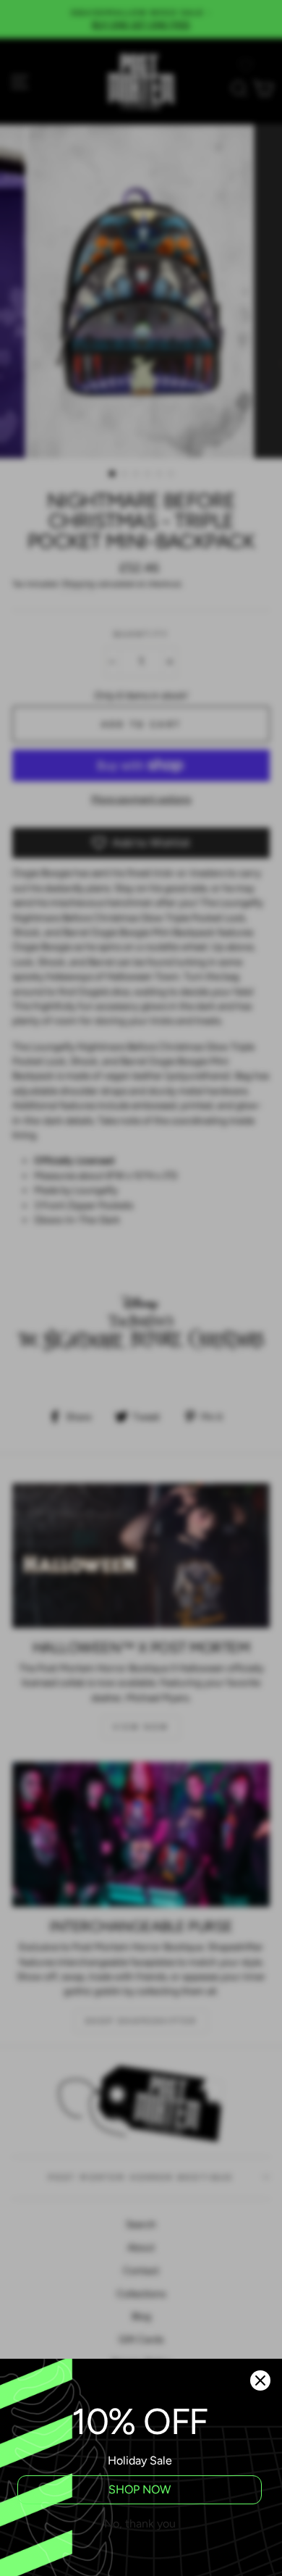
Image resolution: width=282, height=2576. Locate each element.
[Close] (260, 2380)
